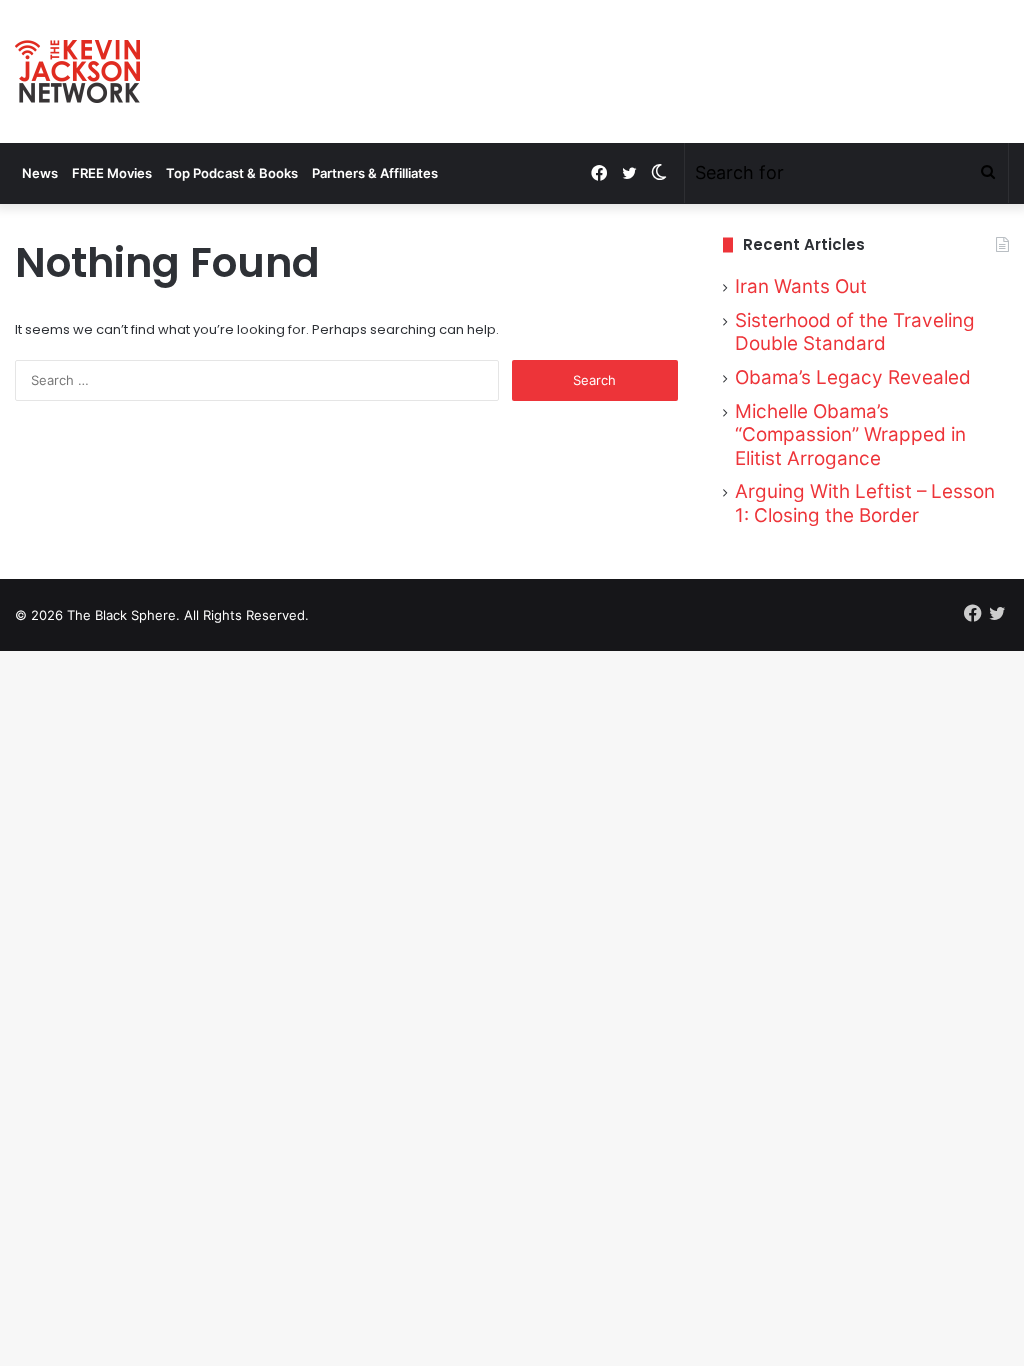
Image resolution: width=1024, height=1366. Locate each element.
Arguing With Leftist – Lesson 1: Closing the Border (865, 503)
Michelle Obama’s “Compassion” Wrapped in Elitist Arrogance (850, 435)
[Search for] (988, 173)
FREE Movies (112, 173)
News (40, 173)
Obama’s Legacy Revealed (853, 377)
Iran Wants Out (801, 286)
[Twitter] (629, 173)
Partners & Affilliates (375, 173)
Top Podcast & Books (232, 173)
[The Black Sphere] (77, 71)
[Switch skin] (659, 173)
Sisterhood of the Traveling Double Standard (855, 332)
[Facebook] (599, 173)
